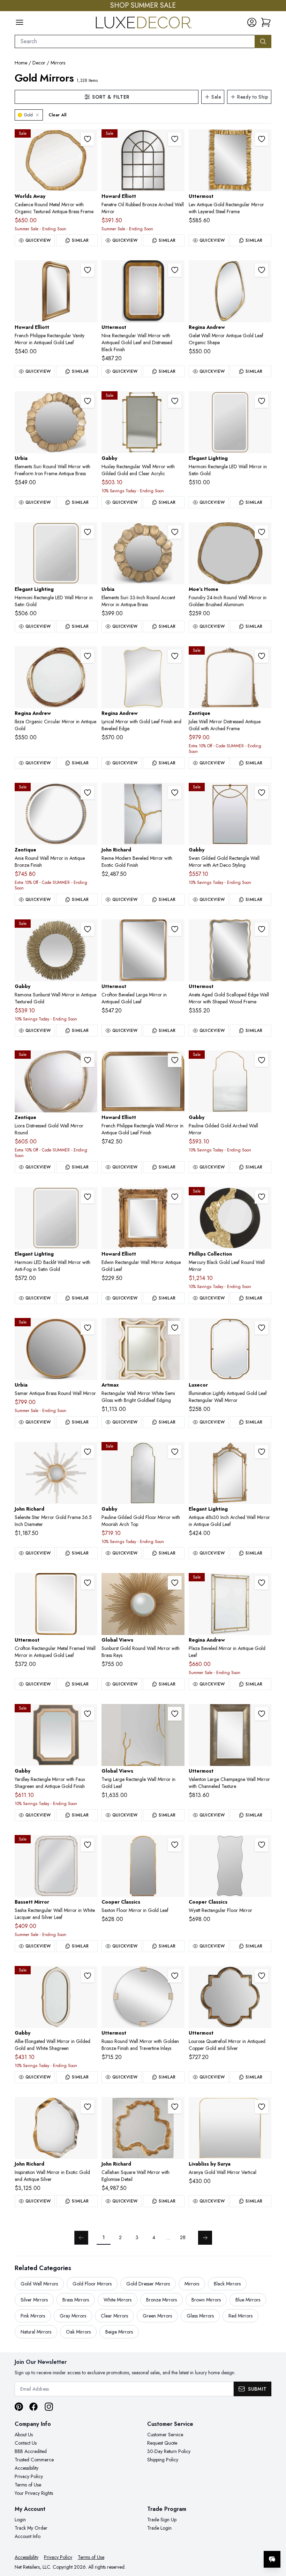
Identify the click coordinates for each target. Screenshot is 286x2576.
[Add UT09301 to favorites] (175, 270)
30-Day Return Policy (169, 2451)
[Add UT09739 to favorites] (175, 929)
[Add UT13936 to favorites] (88, 1583)
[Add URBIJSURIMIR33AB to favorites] (175, 532)
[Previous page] (81, 2238)
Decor (39, 63)
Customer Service (165, 2435)
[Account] (252, 22)
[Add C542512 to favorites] (262, 1845)
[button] (266, 22)
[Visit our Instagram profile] (49, 2407)
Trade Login (159, 2528)
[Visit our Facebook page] (33, 2407)
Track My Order (31, 2528)
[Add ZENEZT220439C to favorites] (88, 1060)
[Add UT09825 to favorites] (262, 139)
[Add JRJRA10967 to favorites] (88, 1452)
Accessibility (27, 2468)
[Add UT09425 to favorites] (262, 1714)
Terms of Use (28, 2485)
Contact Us (26, 2443)
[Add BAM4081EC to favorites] (88, 1845)
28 (183, 2237)
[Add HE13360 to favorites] (175, 139)
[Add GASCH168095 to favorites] (262, 793)
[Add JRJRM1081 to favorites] (175, 793)
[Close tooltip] (275, 2538)
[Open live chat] (272, 2559)
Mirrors (58, 63)
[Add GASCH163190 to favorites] (175, 1452)
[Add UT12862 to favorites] (262, 1976)
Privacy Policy (29, 2476)
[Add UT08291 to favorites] (175, 1976)
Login (20, 2520)
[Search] (263, 41)
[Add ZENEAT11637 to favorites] (88, 793)
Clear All (57, 115)
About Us (24, 2435)
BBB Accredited (31, 2451)
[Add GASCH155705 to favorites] (175, 401)
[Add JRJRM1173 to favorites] (88, 2107)
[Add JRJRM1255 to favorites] (175, 2107)
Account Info (28, 2536)
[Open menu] (20, 22)
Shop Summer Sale (143, 6)
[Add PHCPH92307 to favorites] (262, 1197)
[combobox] (135, 41)
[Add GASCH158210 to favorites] (88, 929)
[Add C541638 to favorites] (175, 1845)
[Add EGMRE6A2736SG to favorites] (88, 532)
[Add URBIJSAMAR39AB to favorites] (88, 1328)
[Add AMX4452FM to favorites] (175, 1328)
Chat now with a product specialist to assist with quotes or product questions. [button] (223, 2541)
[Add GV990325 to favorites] (175, 1583)
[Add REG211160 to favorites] (262, 270)
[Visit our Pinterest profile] (19, 2407)
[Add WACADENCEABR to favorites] (88, 139)
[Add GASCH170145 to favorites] (262, 1060)
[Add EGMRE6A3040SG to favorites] (88, 1197)
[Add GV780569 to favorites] (175, 1714)
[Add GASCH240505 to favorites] (88, 1714)
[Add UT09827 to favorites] (262, 929)
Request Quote (162, 2443)
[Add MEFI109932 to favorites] (262, 532)
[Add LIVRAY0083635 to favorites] (262, 2107)
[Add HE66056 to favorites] (88, 270)
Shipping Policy (163, 2460)
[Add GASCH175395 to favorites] (88, 1976)
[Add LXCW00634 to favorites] (262, 1328)
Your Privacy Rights (34, 2493)
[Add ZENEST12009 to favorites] (262, 656)
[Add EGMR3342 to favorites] (262, 1452)
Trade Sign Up (162, 2520)
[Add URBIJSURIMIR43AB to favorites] (88, 401)
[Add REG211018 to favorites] (262, 1583)
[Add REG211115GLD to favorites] (88, 656)
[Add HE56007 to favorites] (175, 1197)
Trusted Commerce (34, 2460)
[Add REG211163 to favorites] (175, 656)
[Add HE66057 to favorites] (175, 1060)
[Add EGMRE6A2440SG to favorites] (262, 401)
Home (21, 63)
